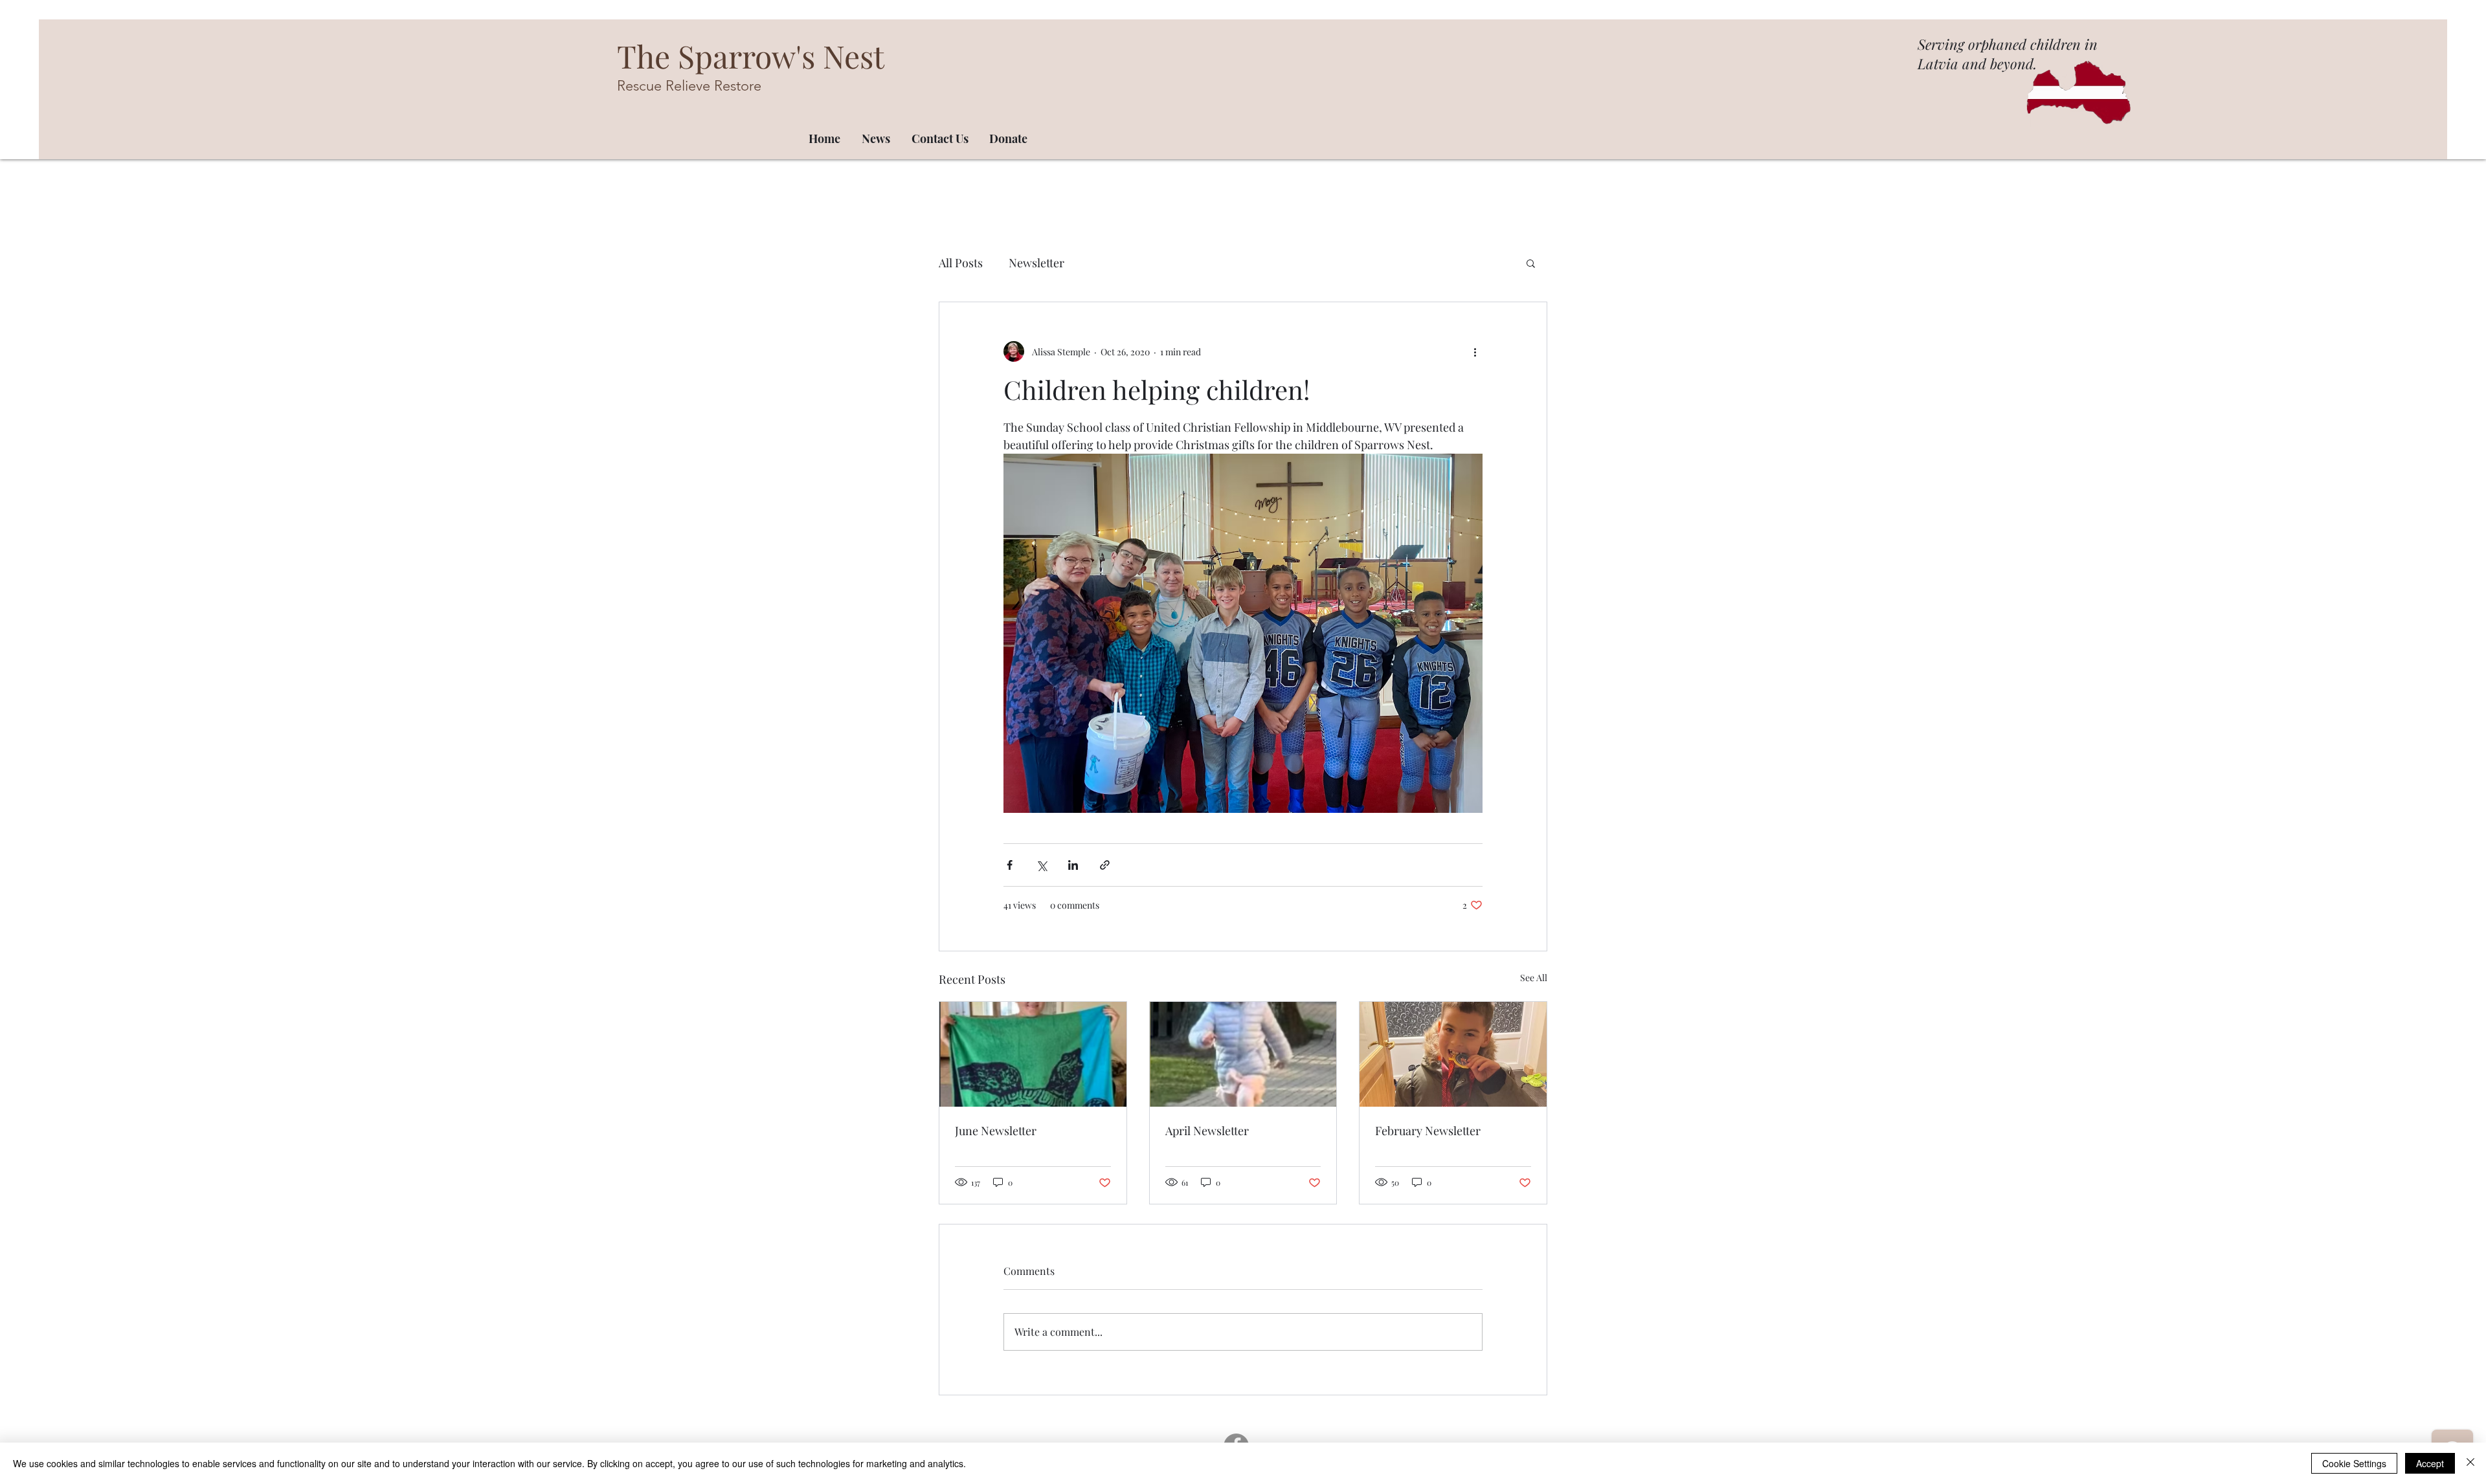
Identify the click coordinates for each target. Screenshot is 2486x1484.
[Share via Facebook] (1010, 865)
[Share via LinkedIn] (1073, 865)
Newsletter (1036, 263)
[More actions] (1475, 351)
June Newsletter (996, 1131)
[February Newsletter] (1453, 1054)
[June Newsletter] (1033, 1054)
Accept (2430, 1463)
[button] (1531, 263)
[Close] (2470, 1463)
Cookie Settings (2354, 1463)
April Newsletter (1207, 1131)
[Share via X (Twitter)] (1041, 865)
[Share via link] (1105, 865)
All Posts (961, 263)
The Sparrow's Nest (751, 56)
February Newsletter (1428, 1131)
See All (1534, 978)
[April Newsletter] (1243, 1054)
